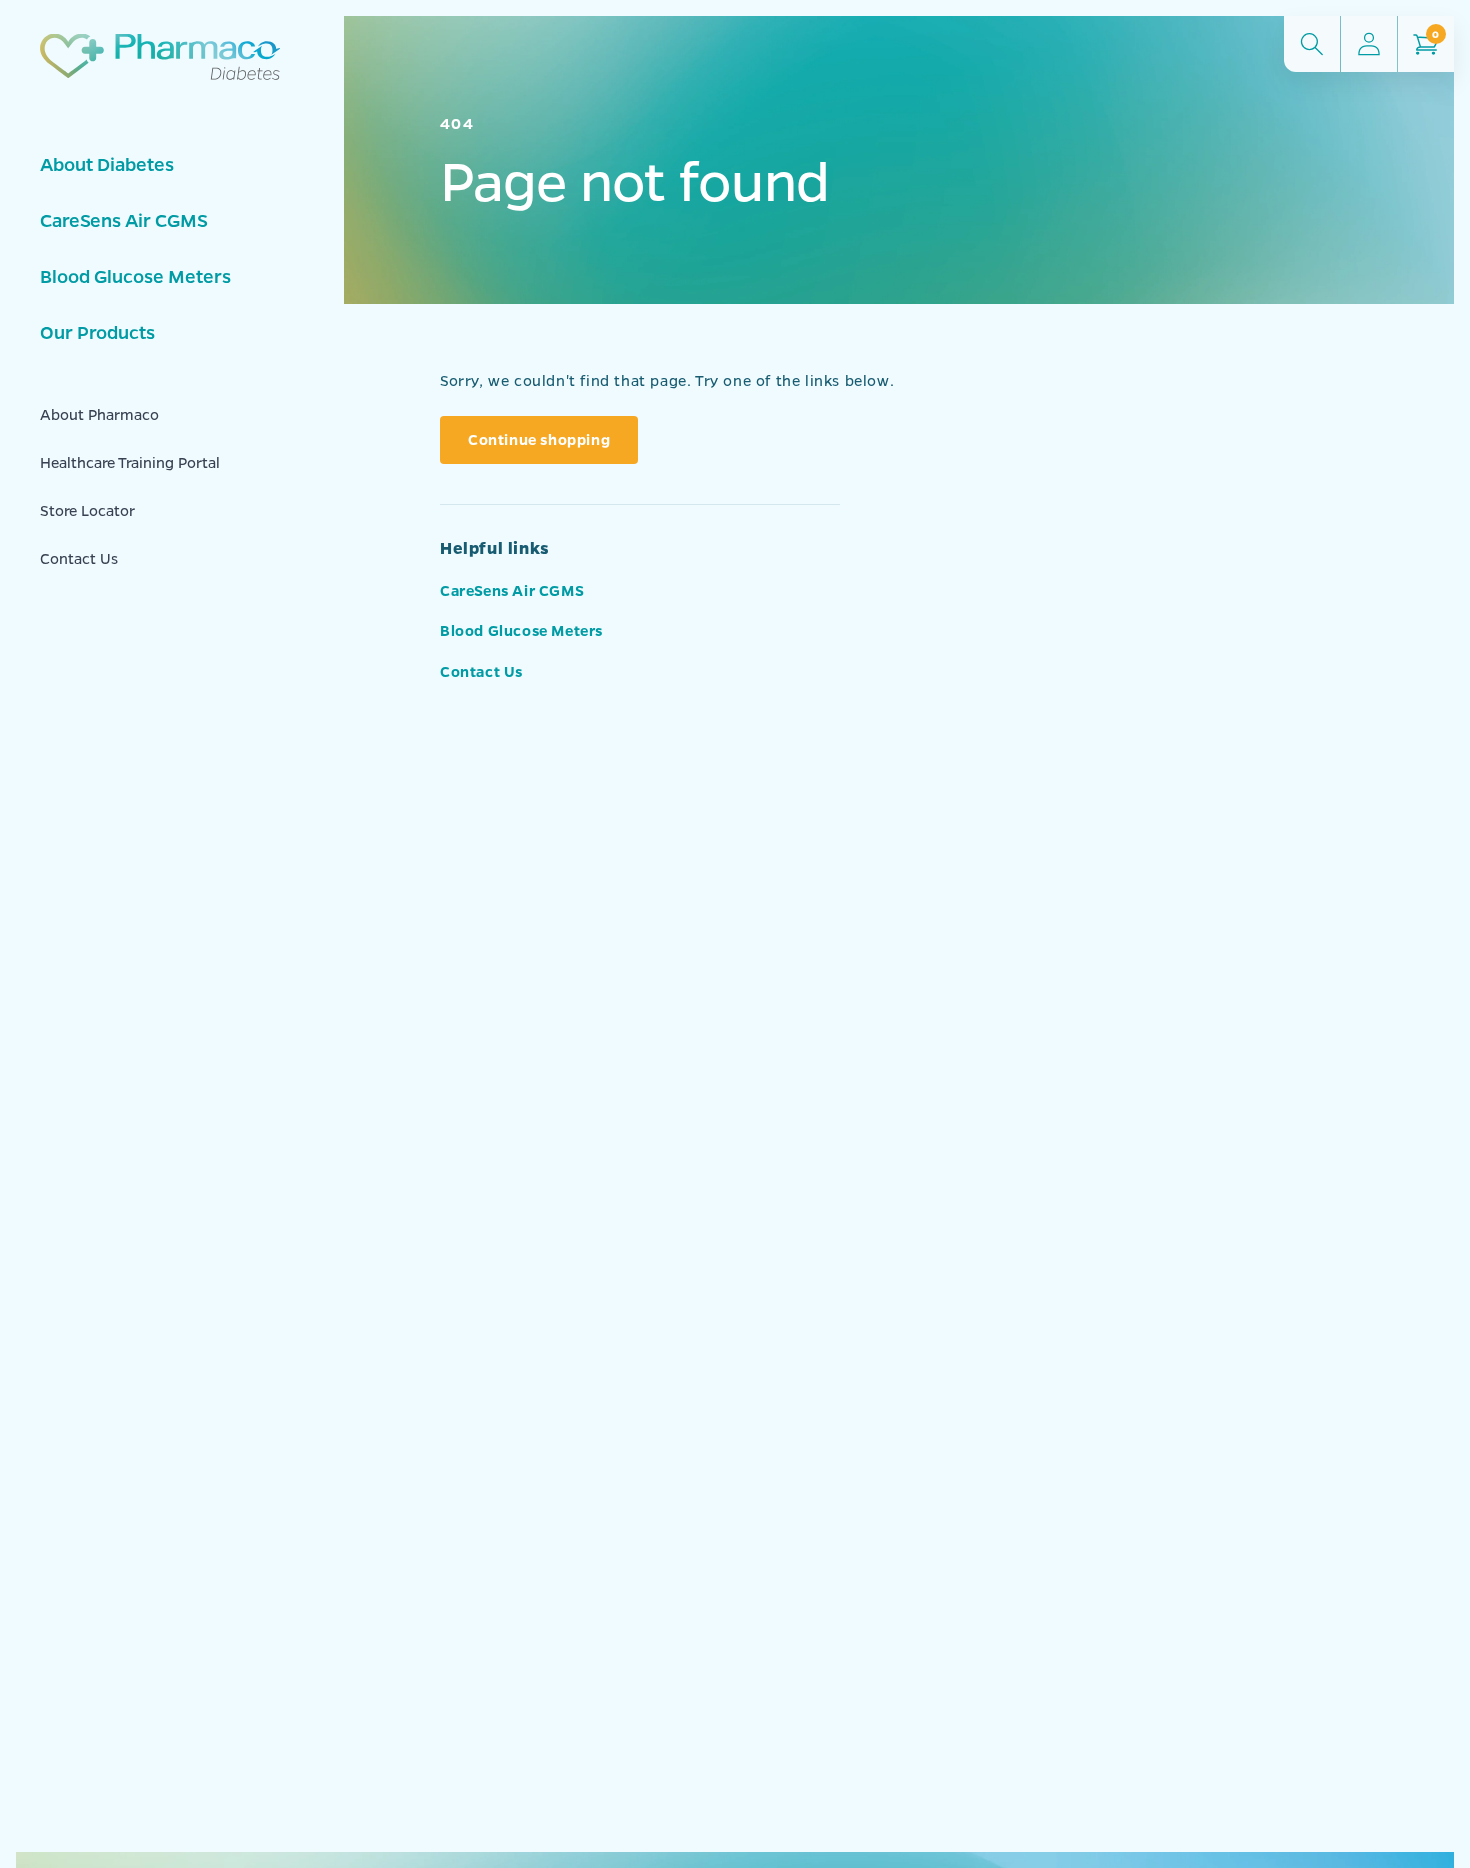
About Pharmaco (99, 414)
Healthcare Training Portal (130, 462)
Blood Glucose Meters (135, 276)
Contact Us (79, 558)
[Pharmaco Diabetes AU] (160, 81)
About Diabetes (107, 164)
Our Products (97, 332)
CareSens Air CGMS (124, 220)
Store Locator (87, 510)
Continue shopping (539, 439)
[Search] (1312, 44)
